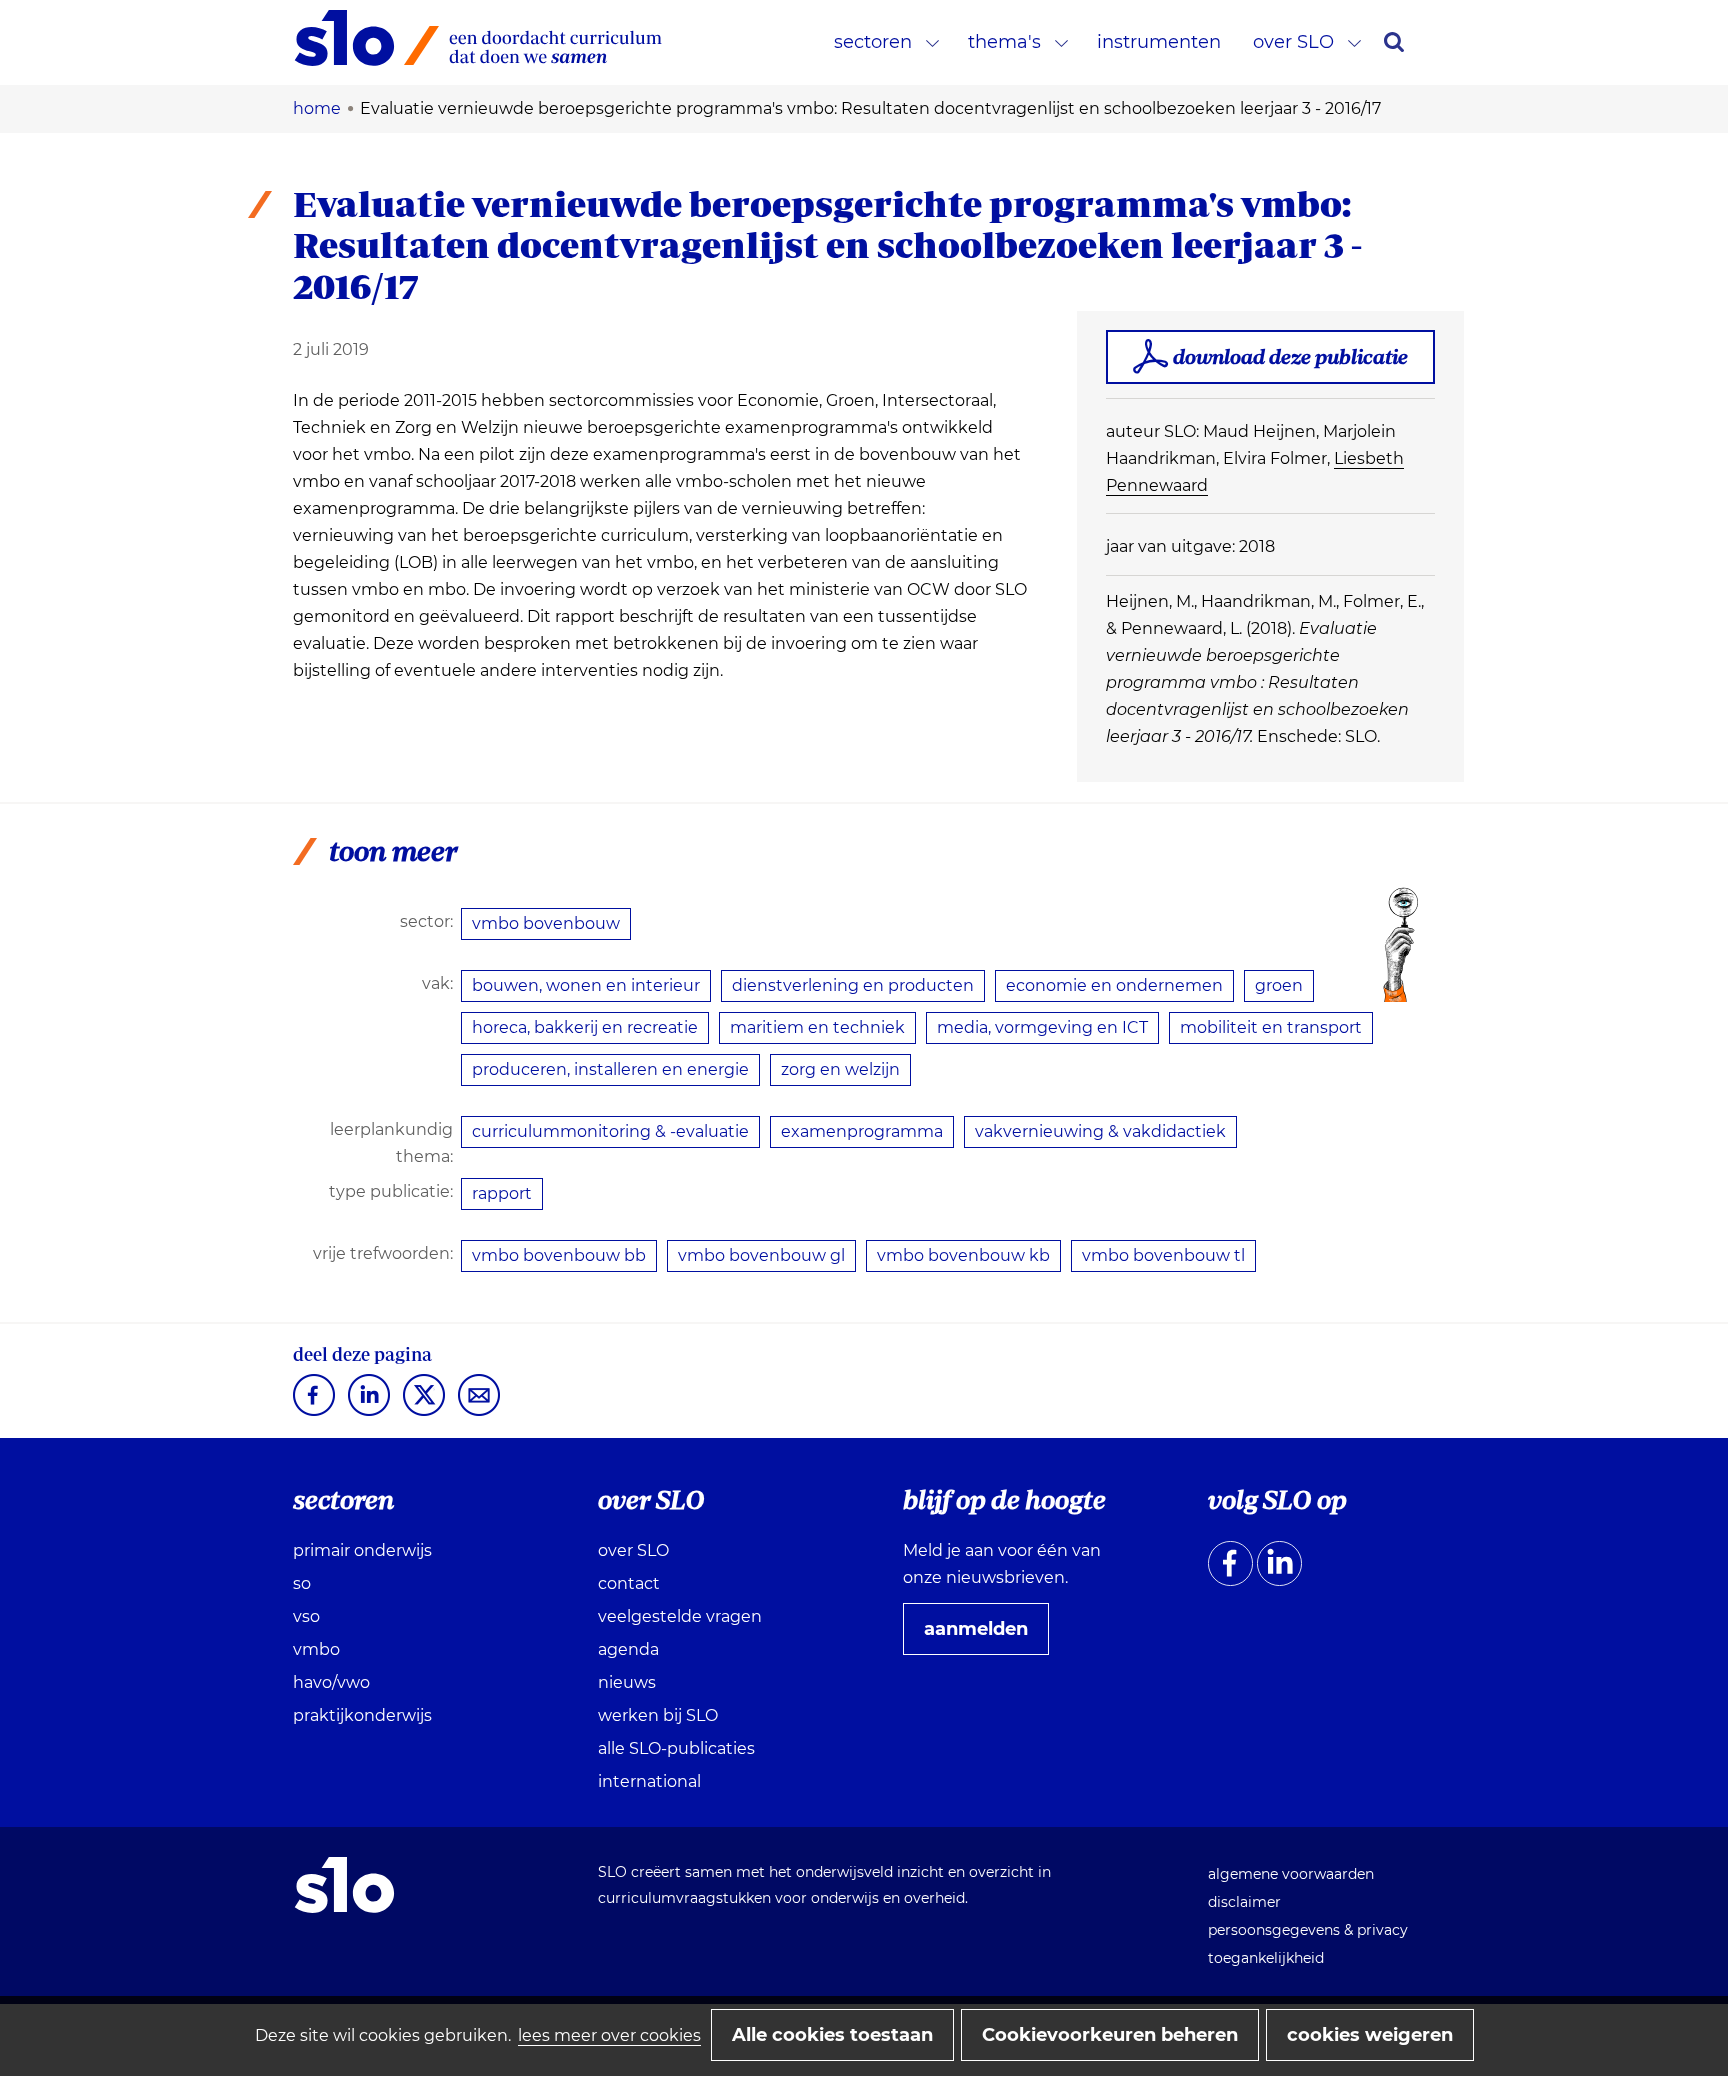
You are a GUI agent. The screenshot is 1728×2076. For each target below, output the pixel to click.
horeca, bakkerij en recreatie (585, 1027)
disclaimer (1244, 1902)
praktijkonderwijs (362, 1715)
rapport (502, 1193)
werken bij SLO (658, 1715)
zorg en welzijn (840, 1069)
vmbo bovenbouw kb (963, 1255)
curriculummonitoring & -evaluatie (610, 1131)
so (302, 1583)
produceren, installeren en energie (610, 1069)
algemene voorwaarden (1291, 1874)
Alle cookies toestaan (832, 2035)
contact (629, 1583)
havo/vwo (331, 1682)
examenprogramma (862, 1131)
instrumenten (1159, 42)
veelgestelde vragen (680, 1616)
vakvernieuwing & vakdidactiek (1100, 1131)
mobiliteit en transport (1271, 1027)
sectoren (873, 42)
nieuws (627, 1682)
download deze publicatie (1290, 356)
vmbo (316, 1649)
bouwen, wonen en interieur (586, 985)
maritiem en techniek (817, 1027)
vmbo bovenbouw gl (761, 1255)
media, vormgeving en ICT (1042, 1027)
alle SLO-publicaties (676, 1748)
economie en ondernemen (1114, 985)
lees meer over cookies (609, 2035)
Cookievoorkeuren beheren (1110, 2035)
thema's (1004, 42)
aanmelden (984, 1636)
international (649, 1781)
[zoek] (1394, 42)
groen (1279, 985)
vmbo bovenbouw (546, 923)
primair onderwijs (362, 1550)
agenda (628, 1649)
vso (306, 1616)
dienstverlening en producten (853, 985)
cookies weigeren (1370, 2035)
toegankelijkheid (1266, 1958)
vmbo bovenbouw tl (1163, 1255)
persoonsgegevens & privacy (1308, 1930)
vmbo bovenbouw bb (559, 1255)
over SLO (1293, 42)
